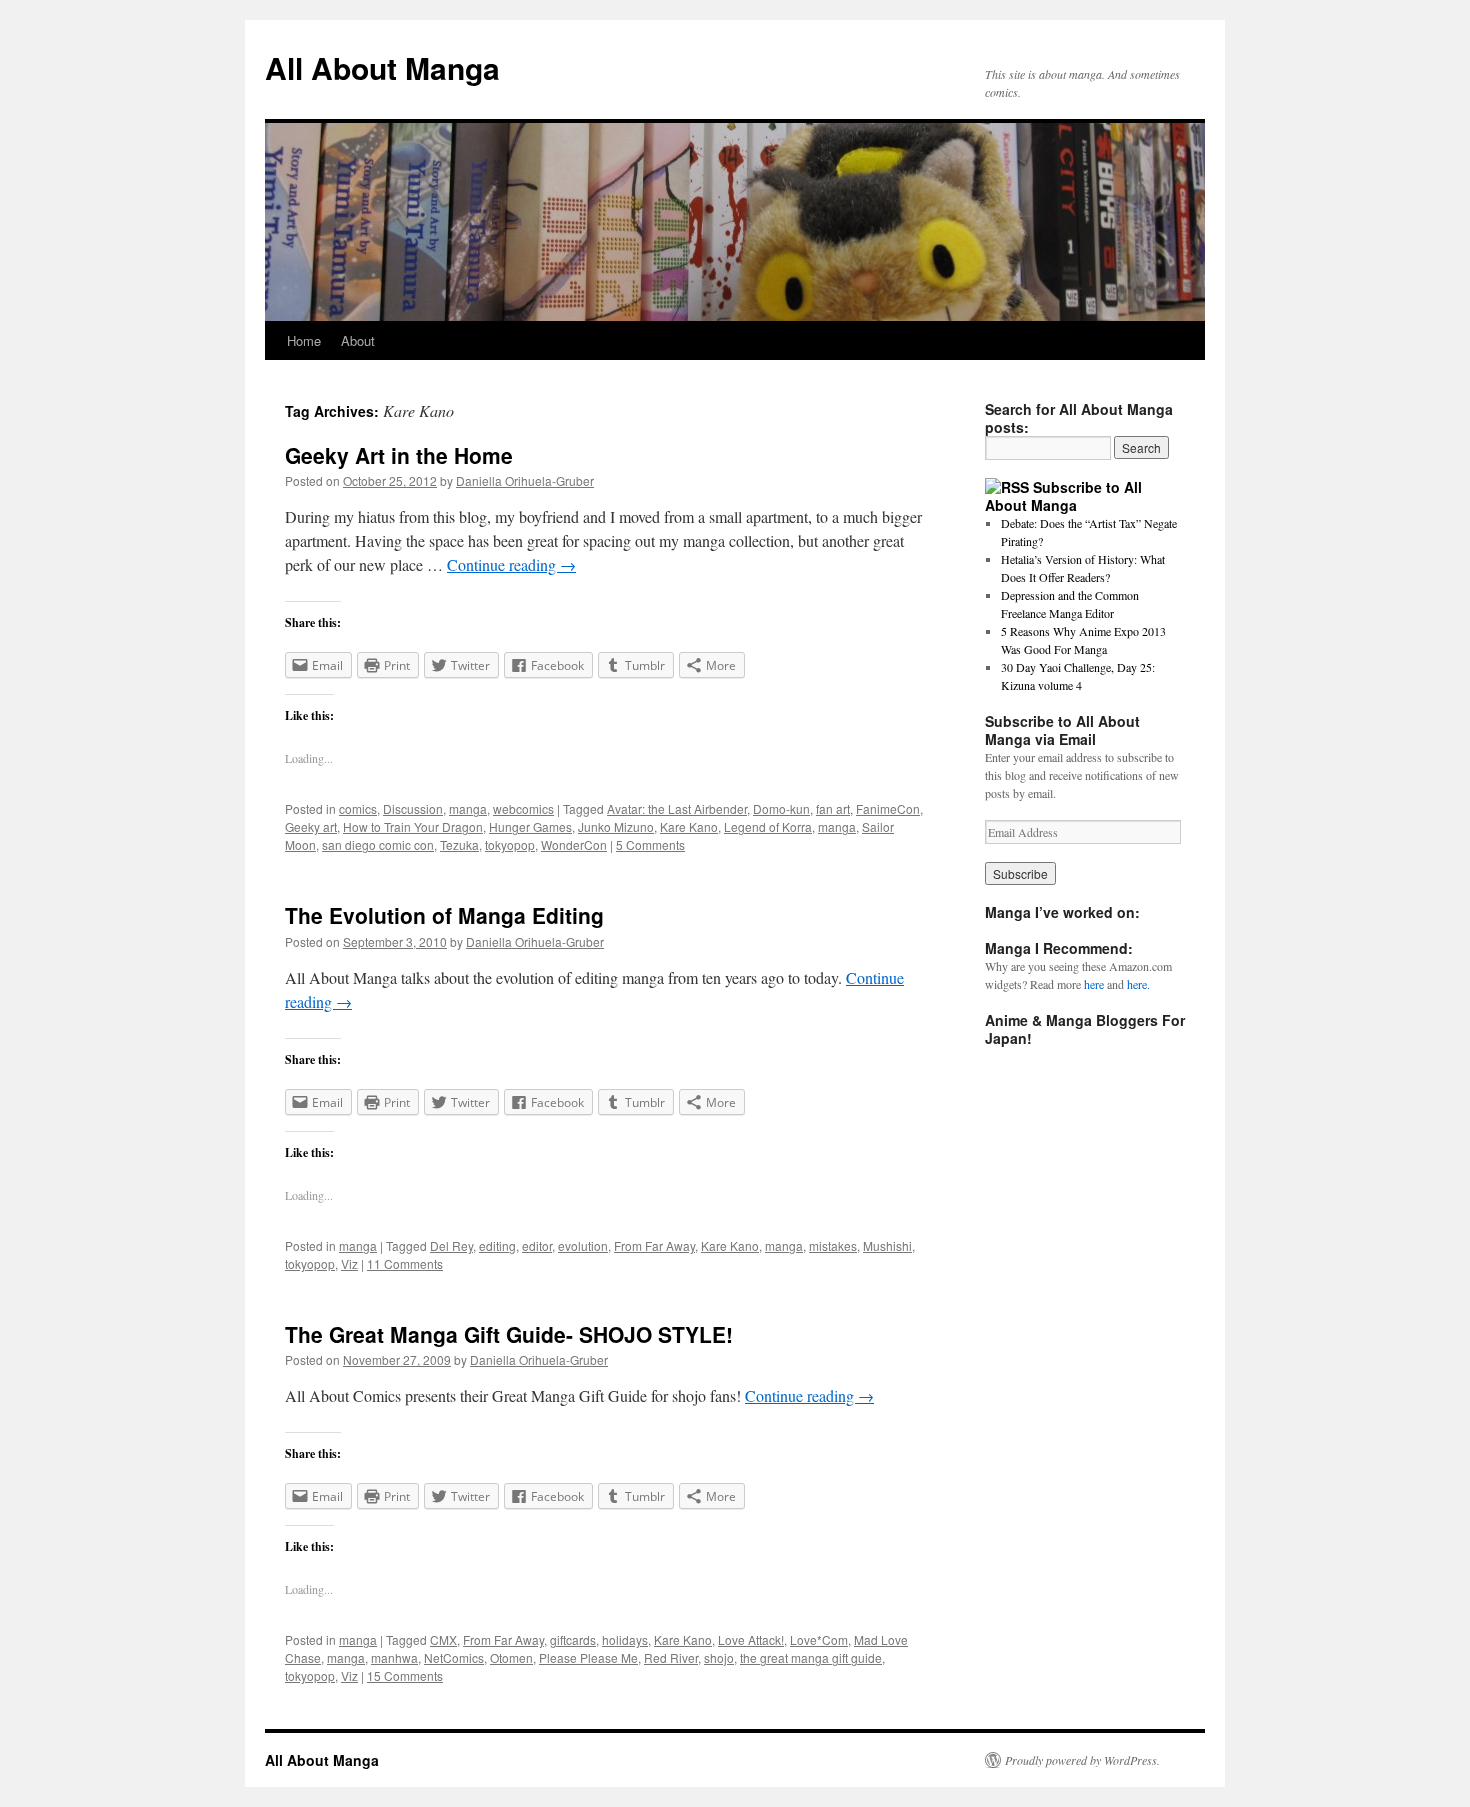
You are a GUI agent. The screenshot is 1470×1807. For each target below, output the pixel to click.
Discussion (413, 808)
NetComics (454, 1657)
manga (468, 808)
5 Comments (650, 844)
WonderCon (574, 844)
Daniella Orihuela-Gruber (525, 480)
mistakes (833, 1245)
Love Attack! (751, 1639)
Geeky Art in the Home (399, 455)
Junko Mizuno (616, 826)
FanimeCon (888, 808)
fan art (833, 808)
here (1094, 984)
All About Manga (382, 67)
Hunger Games (530, 826)
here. (1138, 984)
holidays (625, 1639)
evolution (583, 1245)
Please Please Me (588, 1657)
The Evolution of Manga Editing (444, 915)
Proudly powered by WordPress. (1082, 1760)
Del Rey (451, 1245)
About (358, 340)
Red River (671, 1657)
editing (497, 1245)
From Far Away (654, 1245)
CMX (443, 1639)
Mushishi (887, 1245)
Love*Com (819, 1639)
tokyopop (510, 844)
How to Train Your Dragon (413, 826)
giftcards (573, 1639)
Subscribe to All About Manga (1063, 496)
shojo (719, 1657)
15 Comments (405, 1675)
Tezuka (459, 844)
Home (304, 340)
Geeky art (311, 826)
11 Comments (405, 1263)
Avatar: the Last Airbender (677, 808)
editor (537, 1245)
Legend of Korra (768, 826)
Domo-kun (781, 808)
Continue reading (511, 564)
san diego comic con (378, 844)
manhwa (394, 1657)
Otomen (511, 1657)
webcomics (523, 808)
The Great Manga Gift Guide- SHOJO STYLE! (509, 1334)
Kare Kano (689, 826)
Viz (349, 1263)
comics (358, 808)
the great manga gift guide (811, 1657)
